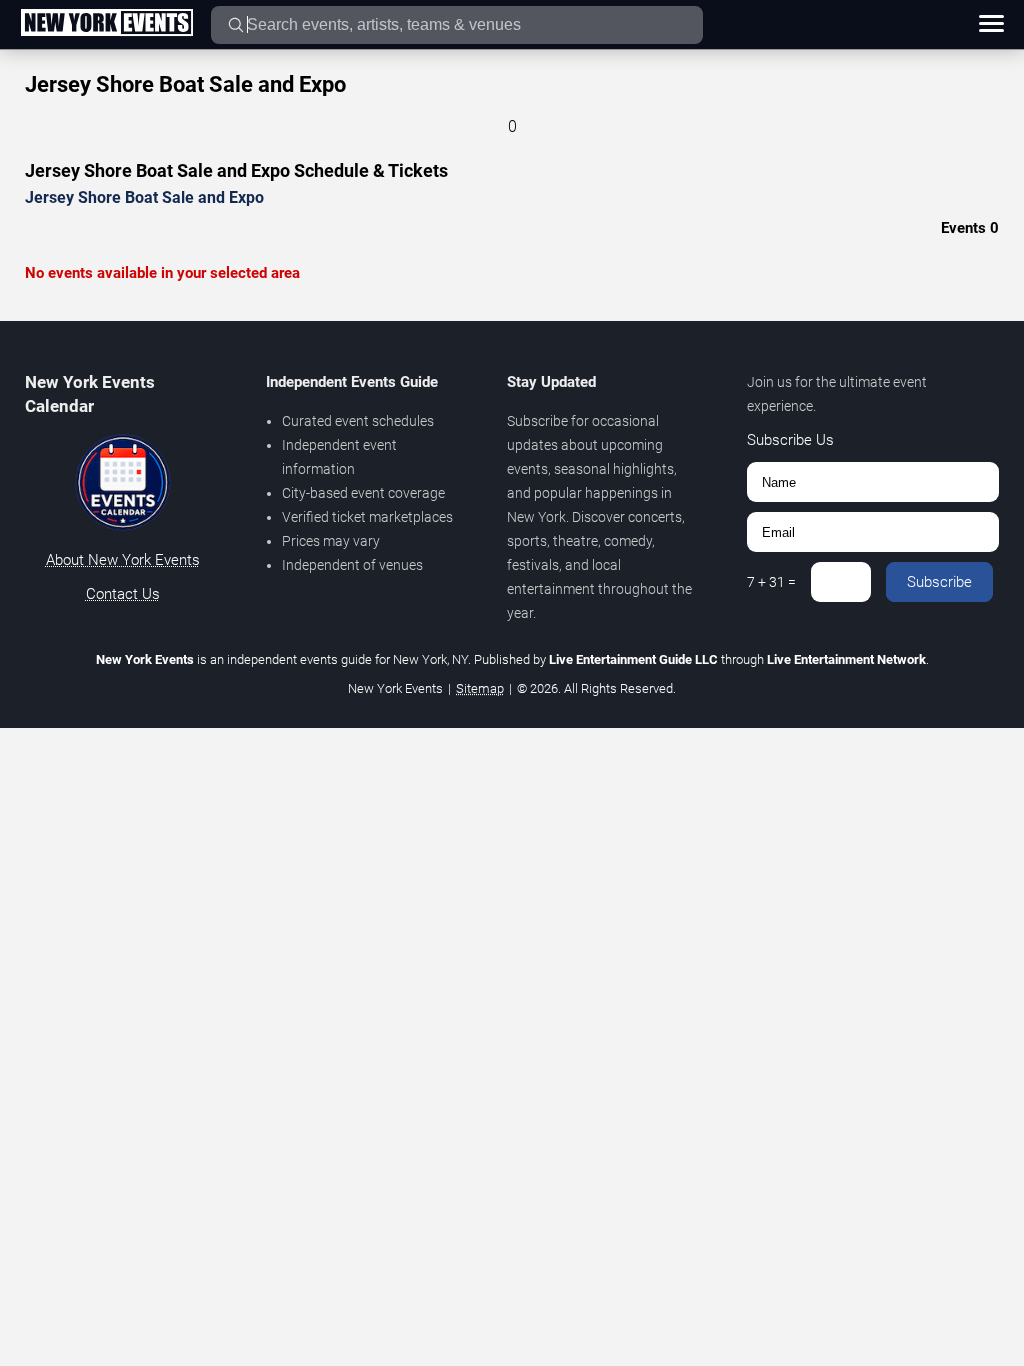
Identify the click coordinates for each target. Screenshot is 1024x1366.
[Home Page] (106, 24)
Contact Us (123, 594)
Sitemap (480, 688)
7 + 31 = (771, 582)
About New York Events (123, 560)
